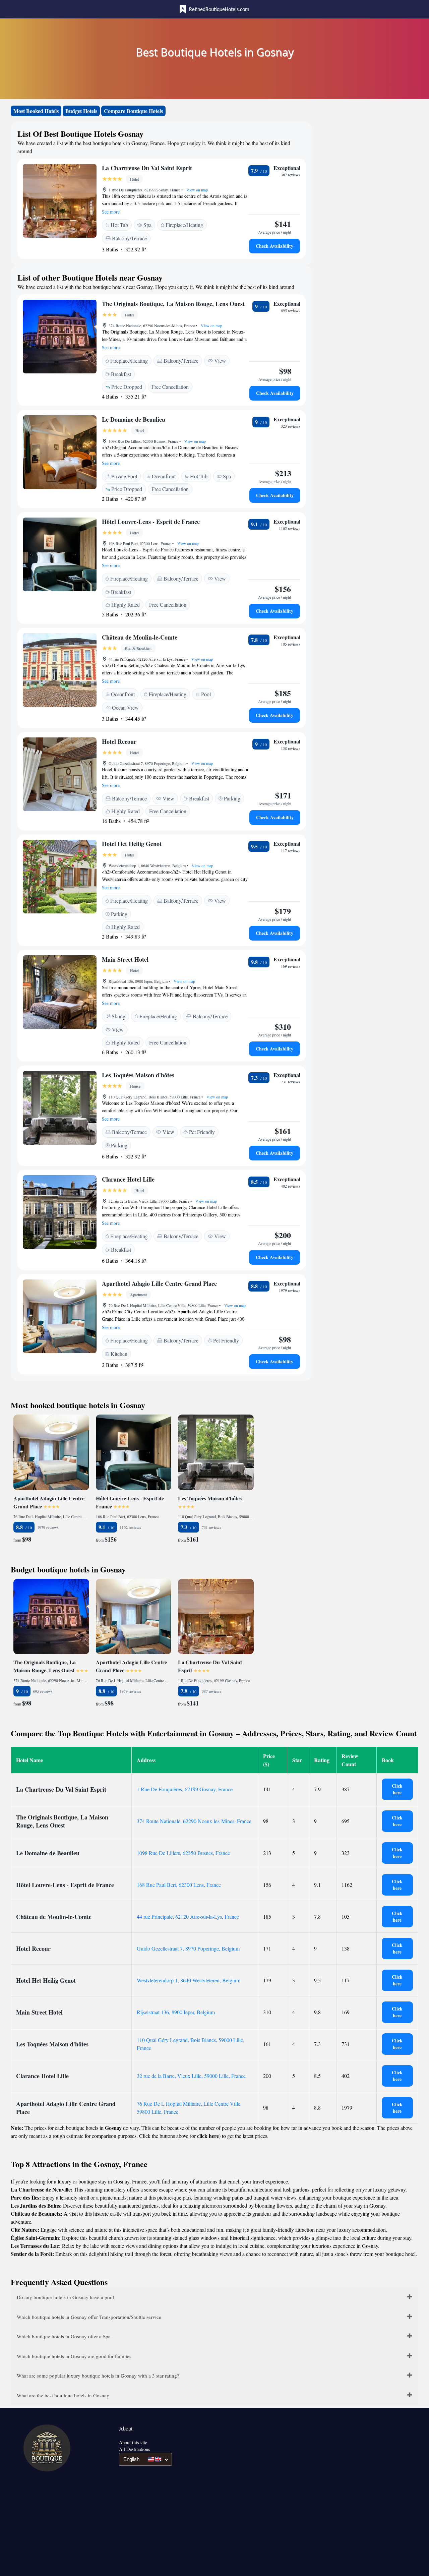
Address (146, 1760)
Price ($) (269, 1760)
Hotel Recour (119, 741)
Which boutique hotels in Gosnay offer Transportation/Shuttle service (89, 2317)
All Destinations (135, 2449)
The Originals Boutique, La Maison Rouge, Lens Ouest (173, 304)
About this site (133, 2442)
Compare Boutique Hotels (133, 111)
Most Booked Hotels (36, 111)
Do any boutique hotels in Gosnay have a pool (65, 2297)
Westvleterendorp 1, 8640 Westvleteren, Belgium (189, 1980)
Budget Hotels (81, 111)
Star (297, 1760)
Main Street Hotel (125, 959)
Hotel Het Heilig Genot (132, 844)
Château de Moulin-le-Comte (140, 637)
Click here (397, 1789)
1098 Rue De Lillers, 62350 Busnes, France (183, 1853)
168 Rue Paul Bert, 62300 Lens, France (179, 1885)
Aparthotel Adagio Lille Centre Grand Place (159, 1283)
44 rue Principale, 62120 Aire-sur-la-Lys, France (188, 1916)
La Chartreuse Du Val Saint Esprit (147, 168)
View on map (197, 190)
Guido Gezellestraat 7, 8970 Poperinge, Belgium (188, 1948)
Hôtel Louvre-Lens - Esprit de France (151, 522)
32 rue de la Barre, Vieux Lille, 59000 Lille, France (191, 2076)
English (131, 2459)
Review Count (350, 1760)
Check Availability (274, 246)
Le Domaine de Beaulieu (134, 419)
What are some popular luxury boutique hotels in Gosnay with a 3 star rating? (98, 2376)
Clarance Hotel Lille (128, 1179)
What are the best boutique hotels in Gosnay (63, 2395)
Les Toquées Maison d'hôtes (138, 1075)
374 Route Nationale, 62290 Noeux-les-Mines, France (194, 1821)
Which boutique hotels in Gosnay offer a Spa (64, 2336)
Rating (322, 1760)
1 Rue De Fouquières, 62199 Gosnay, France (185, 1789)
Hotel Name (29, 1760)
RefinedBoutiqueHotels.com (219, 10)
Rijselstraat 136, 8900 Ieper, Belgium (176, 2012)
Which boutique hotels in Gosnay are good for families (74, 2356)
